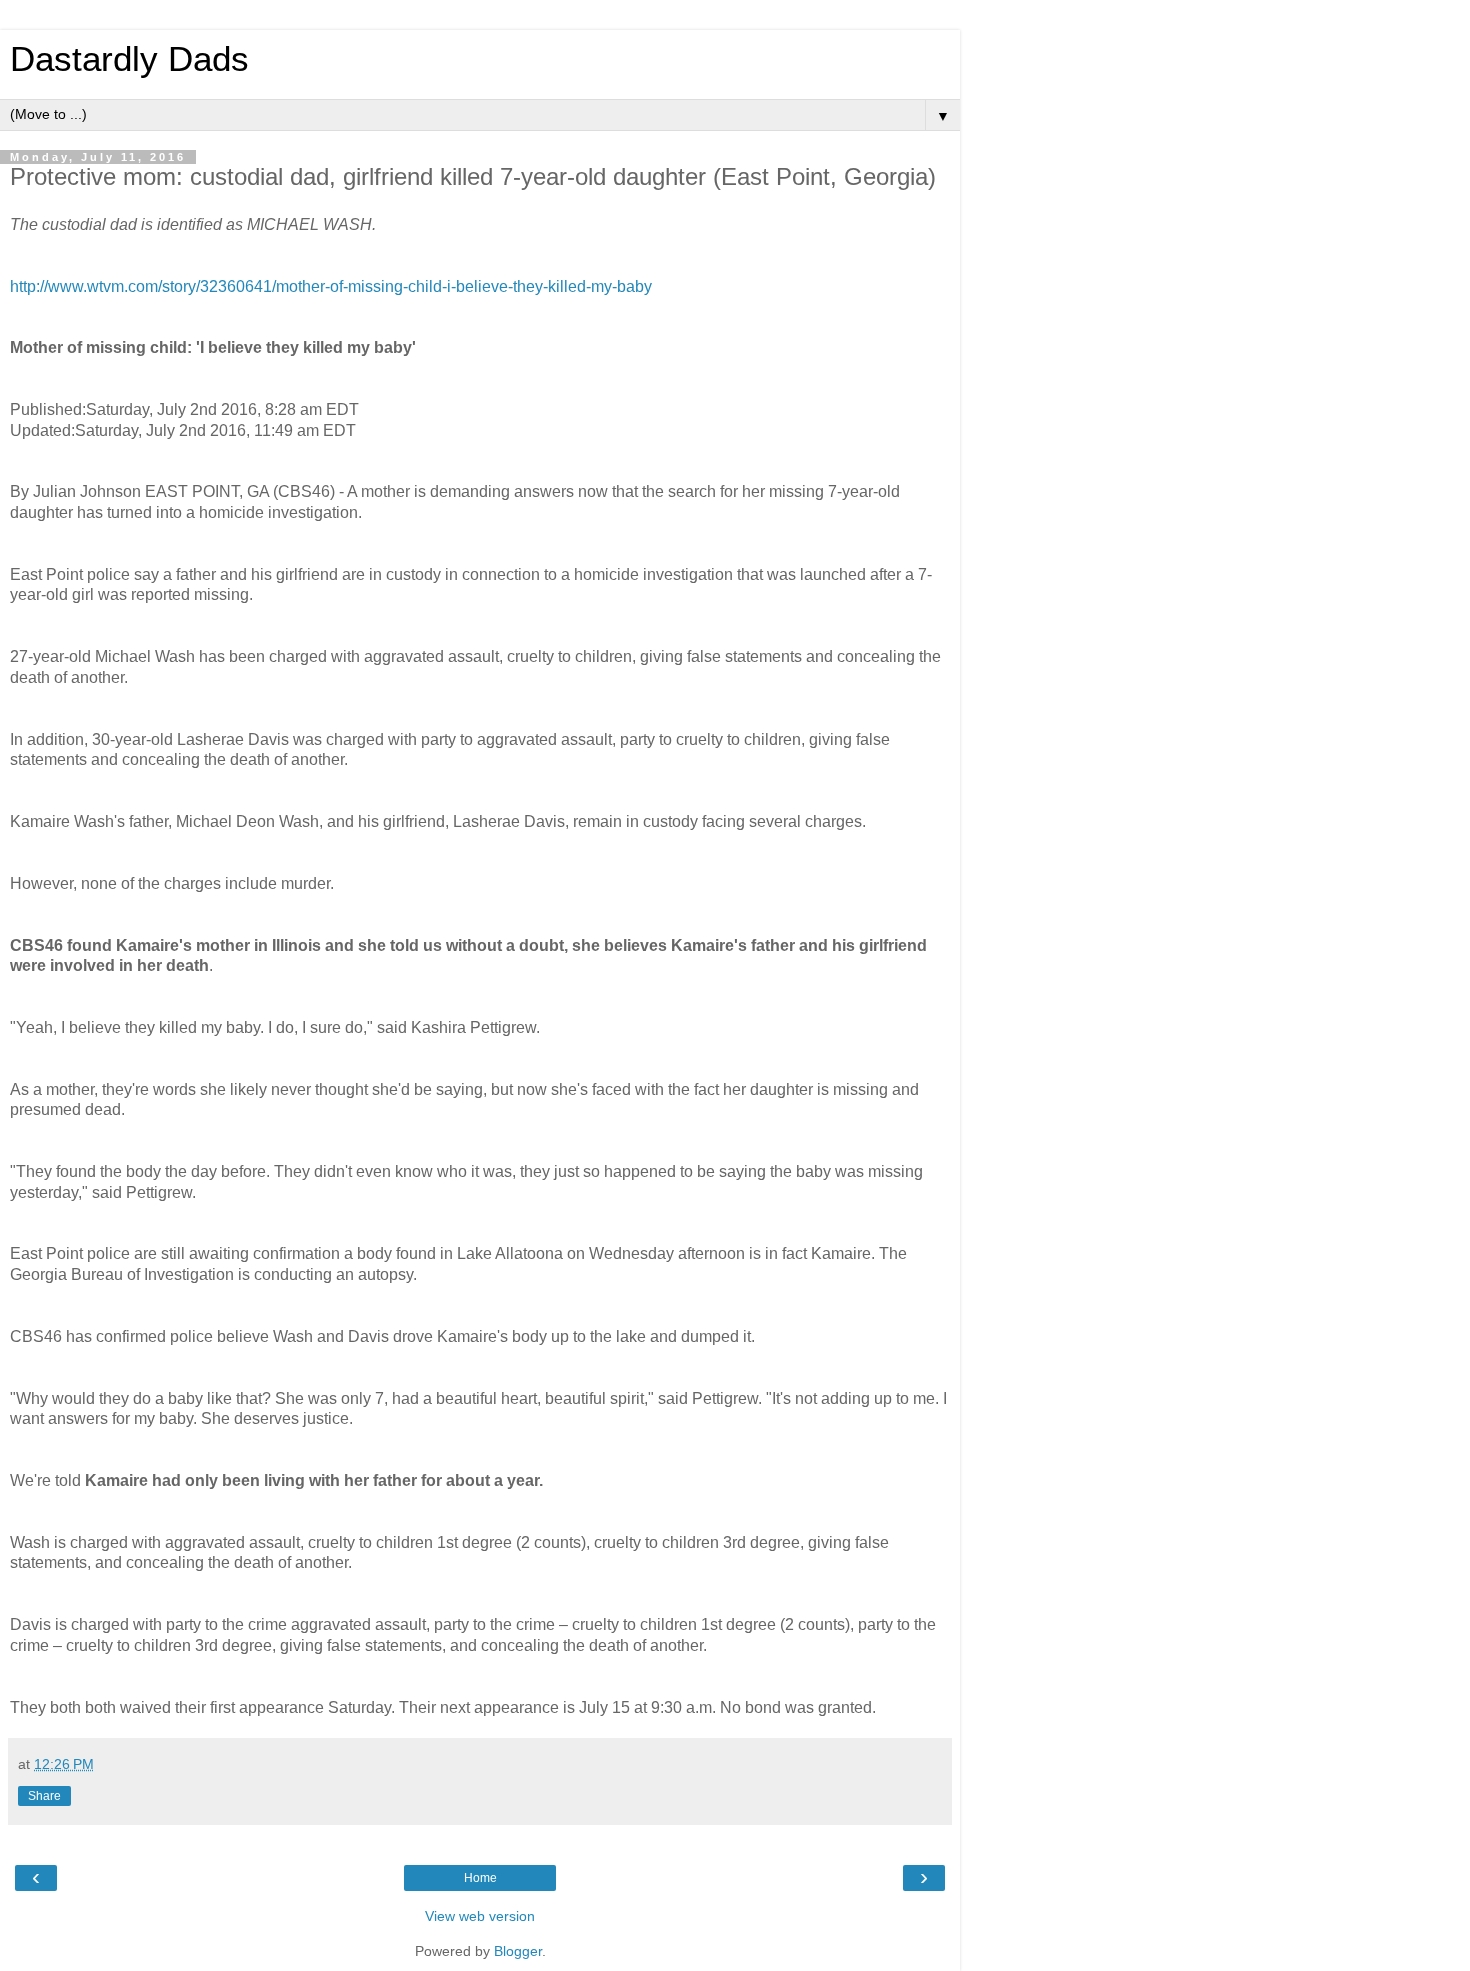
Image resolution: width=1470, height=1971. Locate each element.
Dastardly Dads (129, 59)
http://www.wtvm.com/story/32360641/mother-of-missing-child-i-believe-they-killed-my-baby (331, 286)
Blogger (518, 1951)
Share (44, 1796)
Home (480, 1878)
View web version (480, 1916)
